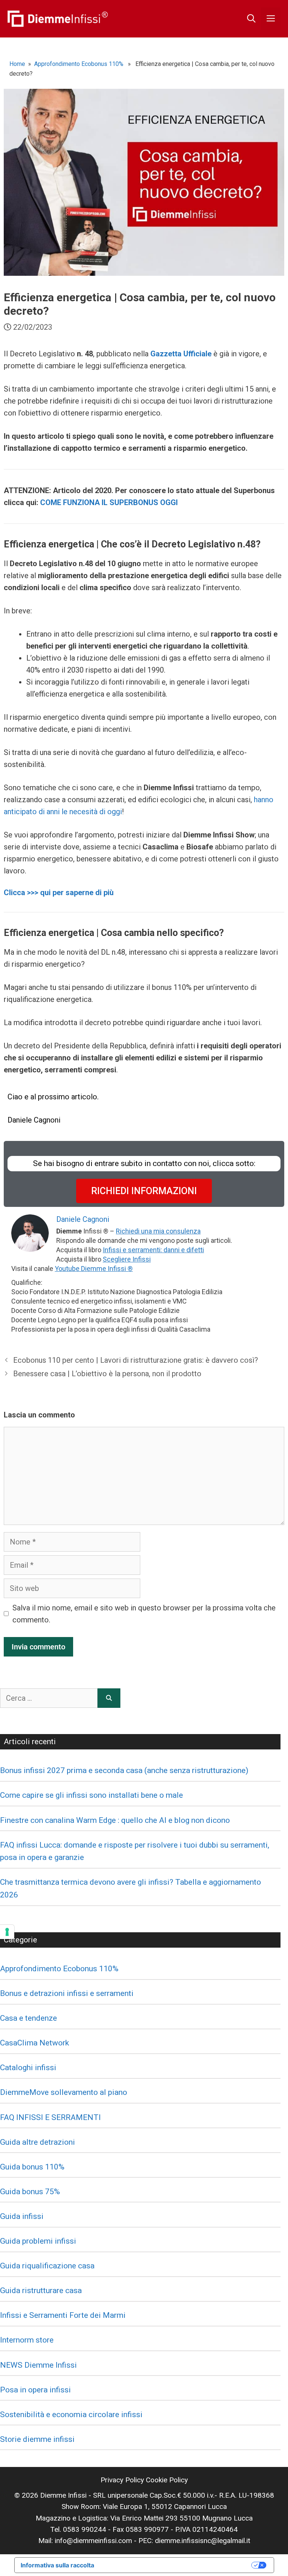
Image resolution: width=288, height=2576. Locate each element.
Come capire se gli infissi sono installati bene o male (91, 1795)
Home (17, 64)
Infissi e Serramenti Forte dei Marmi (63, 2315)
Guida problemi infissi (38, 2241)
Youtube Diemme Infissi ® (94, 1269)
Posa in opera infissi (35, 2390)
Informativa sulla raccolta (57, 2565)
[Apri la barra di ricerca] (251, 19)
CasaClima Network (34, 2043)
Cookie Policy (167, 2480)
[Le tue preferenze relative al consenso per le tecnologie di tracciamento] (7, 1932)
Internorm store (27, 2340)
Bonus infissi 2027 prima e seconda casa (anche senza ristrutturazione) (124, 1770)
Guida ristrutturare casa (41, 2290)
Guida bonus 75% (30, 2192)
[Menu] (271, 19)
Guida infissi (22, 2216)
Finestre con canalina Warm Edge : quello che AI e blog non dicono (115, 1820)
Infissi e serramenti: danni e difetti (153, 1250)
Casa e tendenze (28, 2018)
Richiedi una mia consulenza (158, 1231)
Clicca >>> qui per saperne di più (59, 893)
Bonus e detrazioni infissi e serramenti (67, 1993)
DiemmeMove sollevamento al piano (64, 2092)
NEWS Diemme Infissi (38, 2365)
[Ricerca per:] (49, 1698)
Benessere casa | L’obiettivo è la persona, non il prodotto (107, 1374)
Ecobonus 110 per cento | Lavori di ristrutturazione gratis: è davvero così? (136, 1360)
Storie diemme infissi (37, 2439)
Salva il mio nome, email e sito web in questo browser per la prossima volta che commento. (144, 1614)
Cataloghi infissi (28, 2068)
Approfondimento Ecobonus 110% (79, 64)
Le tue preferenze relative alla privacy (177, 2565)
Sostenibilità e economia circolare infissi (71, 2415)
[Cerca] (109, 1698)
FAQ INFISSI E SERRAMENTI (50, 2117)
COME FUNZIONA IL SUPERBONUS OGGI (109, 502)
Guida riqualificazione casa (47, 2266)
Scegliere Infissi (127, 1259)
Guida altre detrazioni (37, 2142)
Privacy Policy (122, 2480)
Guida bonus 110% (32, 2167)
